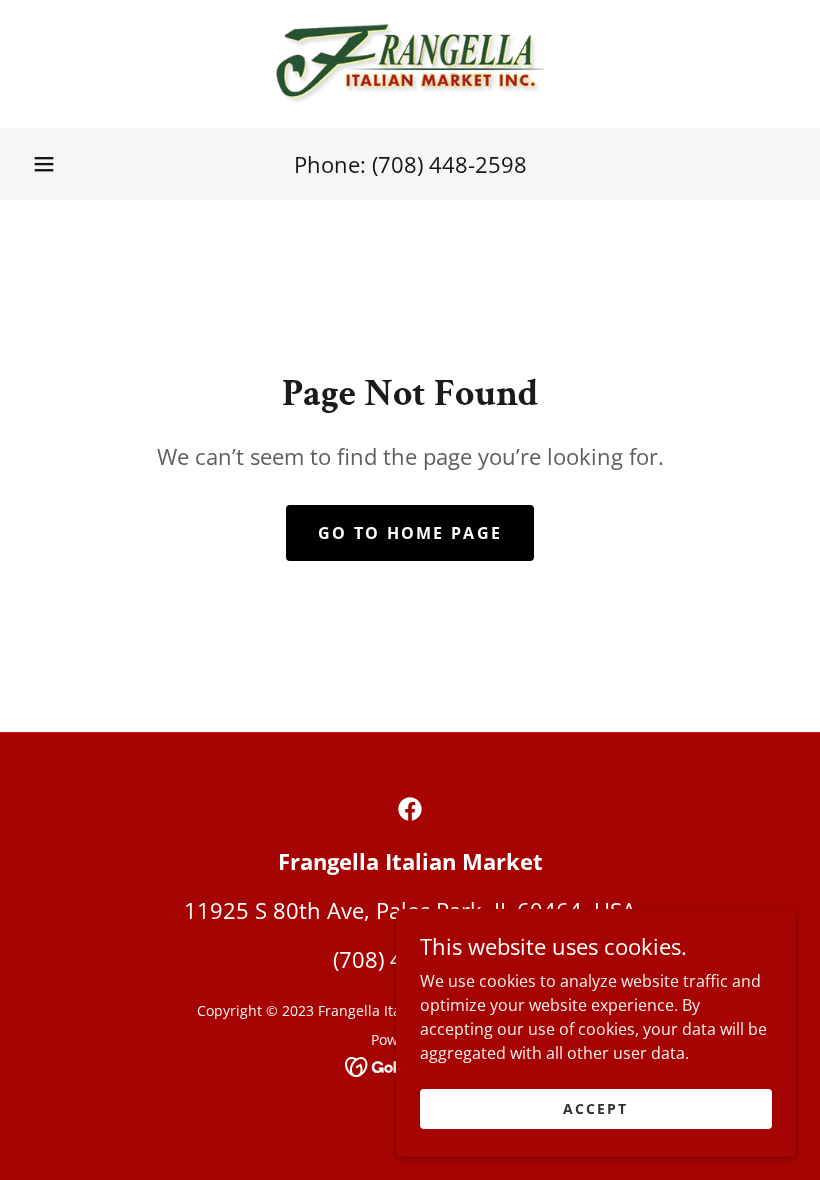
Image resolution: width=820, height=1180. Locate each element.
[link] (410, 64)
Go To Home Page (410, 533)
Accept (595, 1108)
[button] (44, 164)
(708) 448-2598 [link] (449, 164)
